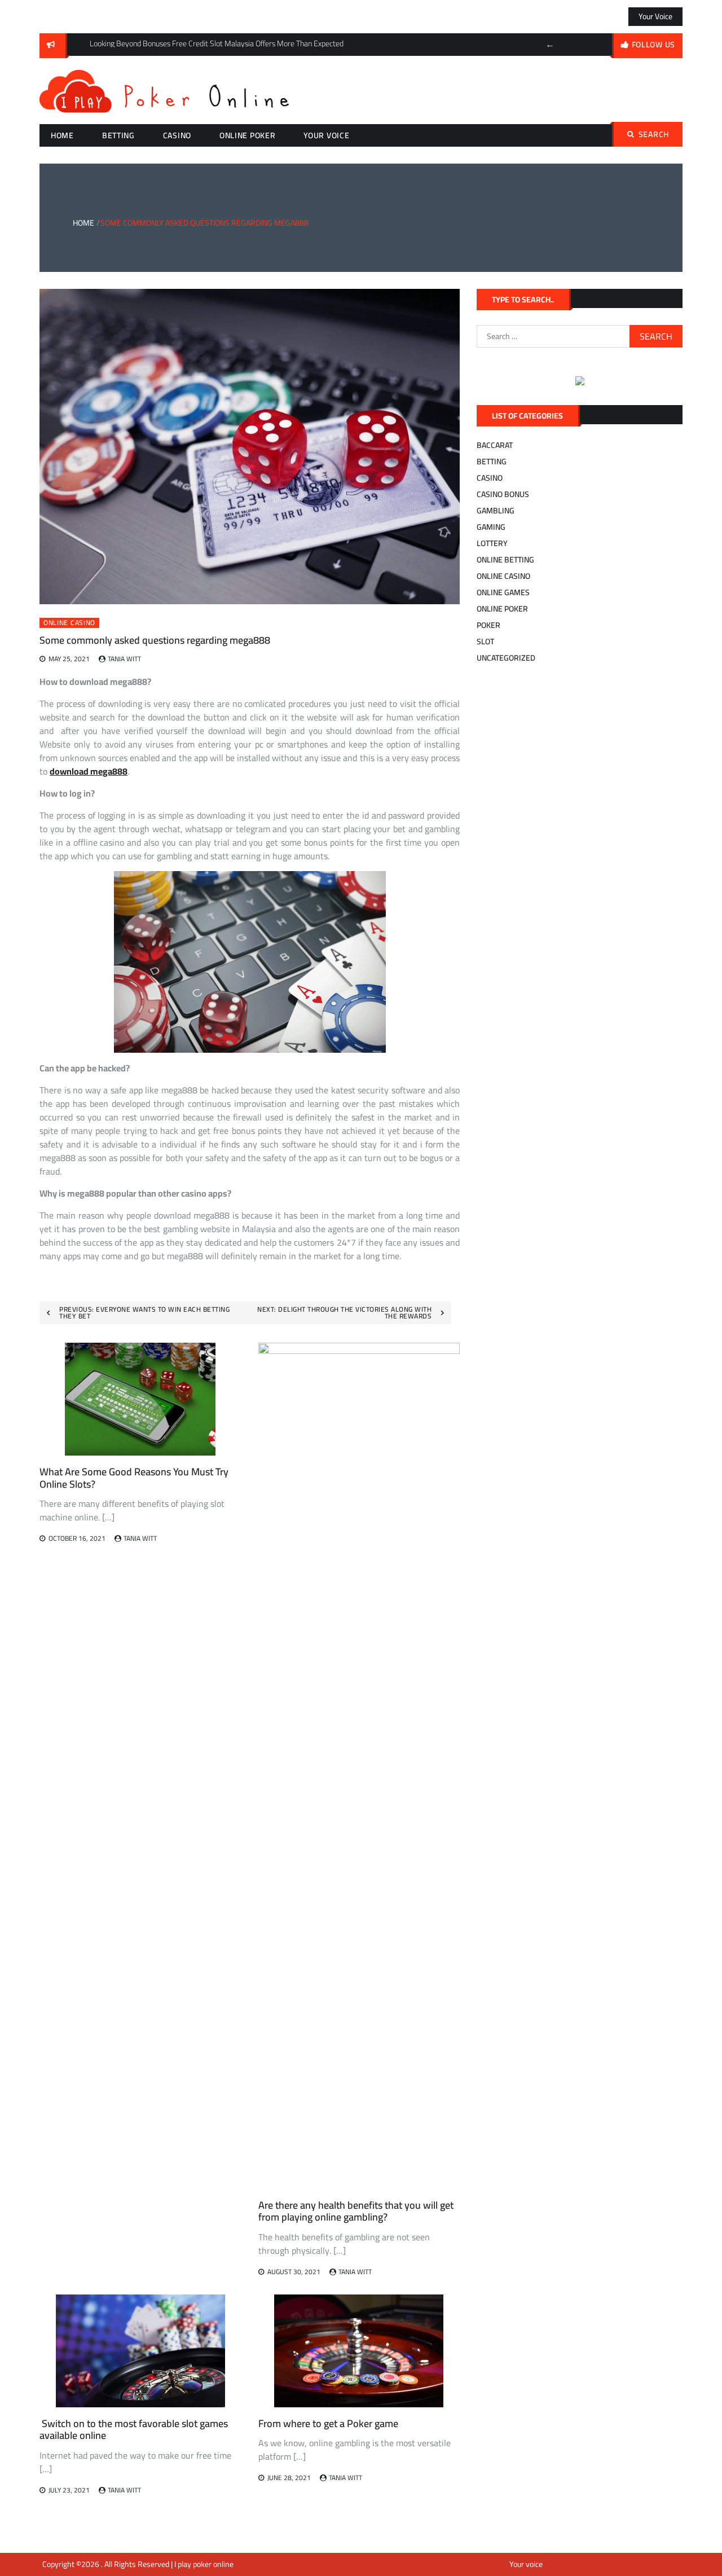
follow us (653, 45)
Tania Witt (124, 659)
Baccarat (495, 445)
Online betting (505, 560)
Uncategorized (506, 658)
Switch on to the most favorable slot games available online (134, 2430)
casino (177, 135)
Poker (488, 625)
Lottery (492, 543)
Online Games (503, 592)
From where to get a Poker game (328, 2423)
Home (62, 135)
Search (654, 134)
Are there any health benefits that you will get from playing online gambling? (356, 2211)
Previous (550, 45)
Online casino (69, 623)
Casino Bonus (503, 494)
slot (485, 641)
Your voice (655, 16)
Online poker (247, 135)
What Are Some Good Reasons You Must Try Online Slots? (134, 1478)
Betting (118, 135)
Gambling (496, 511)
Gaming (491, 527)
